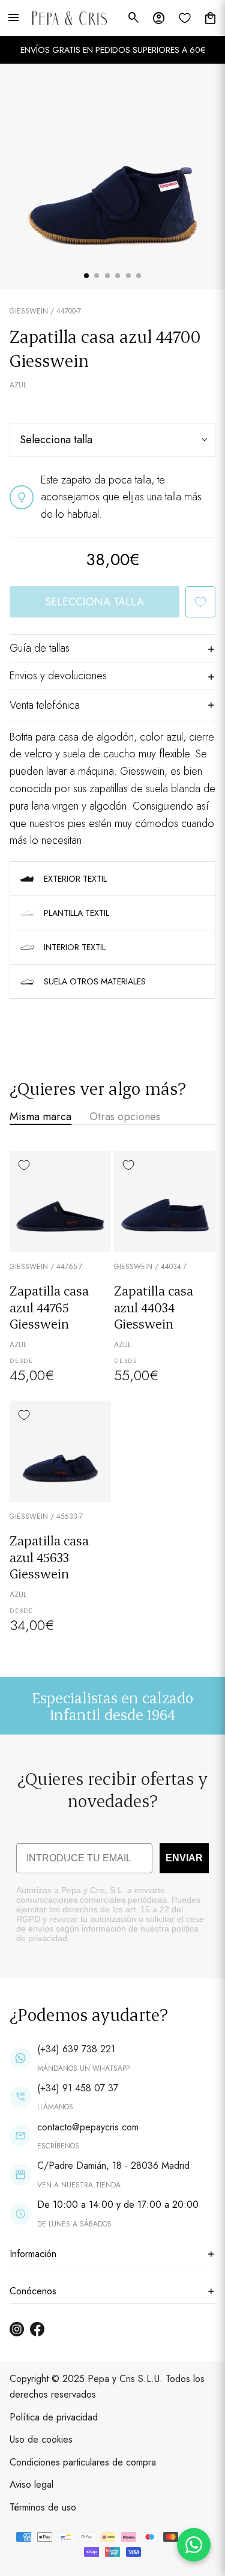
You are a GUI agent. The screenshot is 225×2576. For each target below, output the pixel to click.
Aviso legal (31, 2484)
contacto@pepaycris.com (88, 2127)
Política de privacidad (54, 2417)
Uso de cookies (41, 2439)
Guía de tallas (40, 648)
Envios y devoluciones (58, 676)
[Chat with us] (194, 2545)
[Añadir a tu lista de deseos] (200, 602)
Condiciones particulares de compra (83, 2462)
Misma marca (40, 1117)
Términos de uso (43, 2507)
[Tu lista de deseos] (185, 18)
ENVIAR (184, 1858)
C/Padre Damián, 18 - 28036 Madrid (113, 2165)
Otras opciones (125, 1117)
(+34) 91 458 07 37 (78, 2088)
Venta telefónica (45, 705)
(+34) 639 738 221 (76, 2049)
